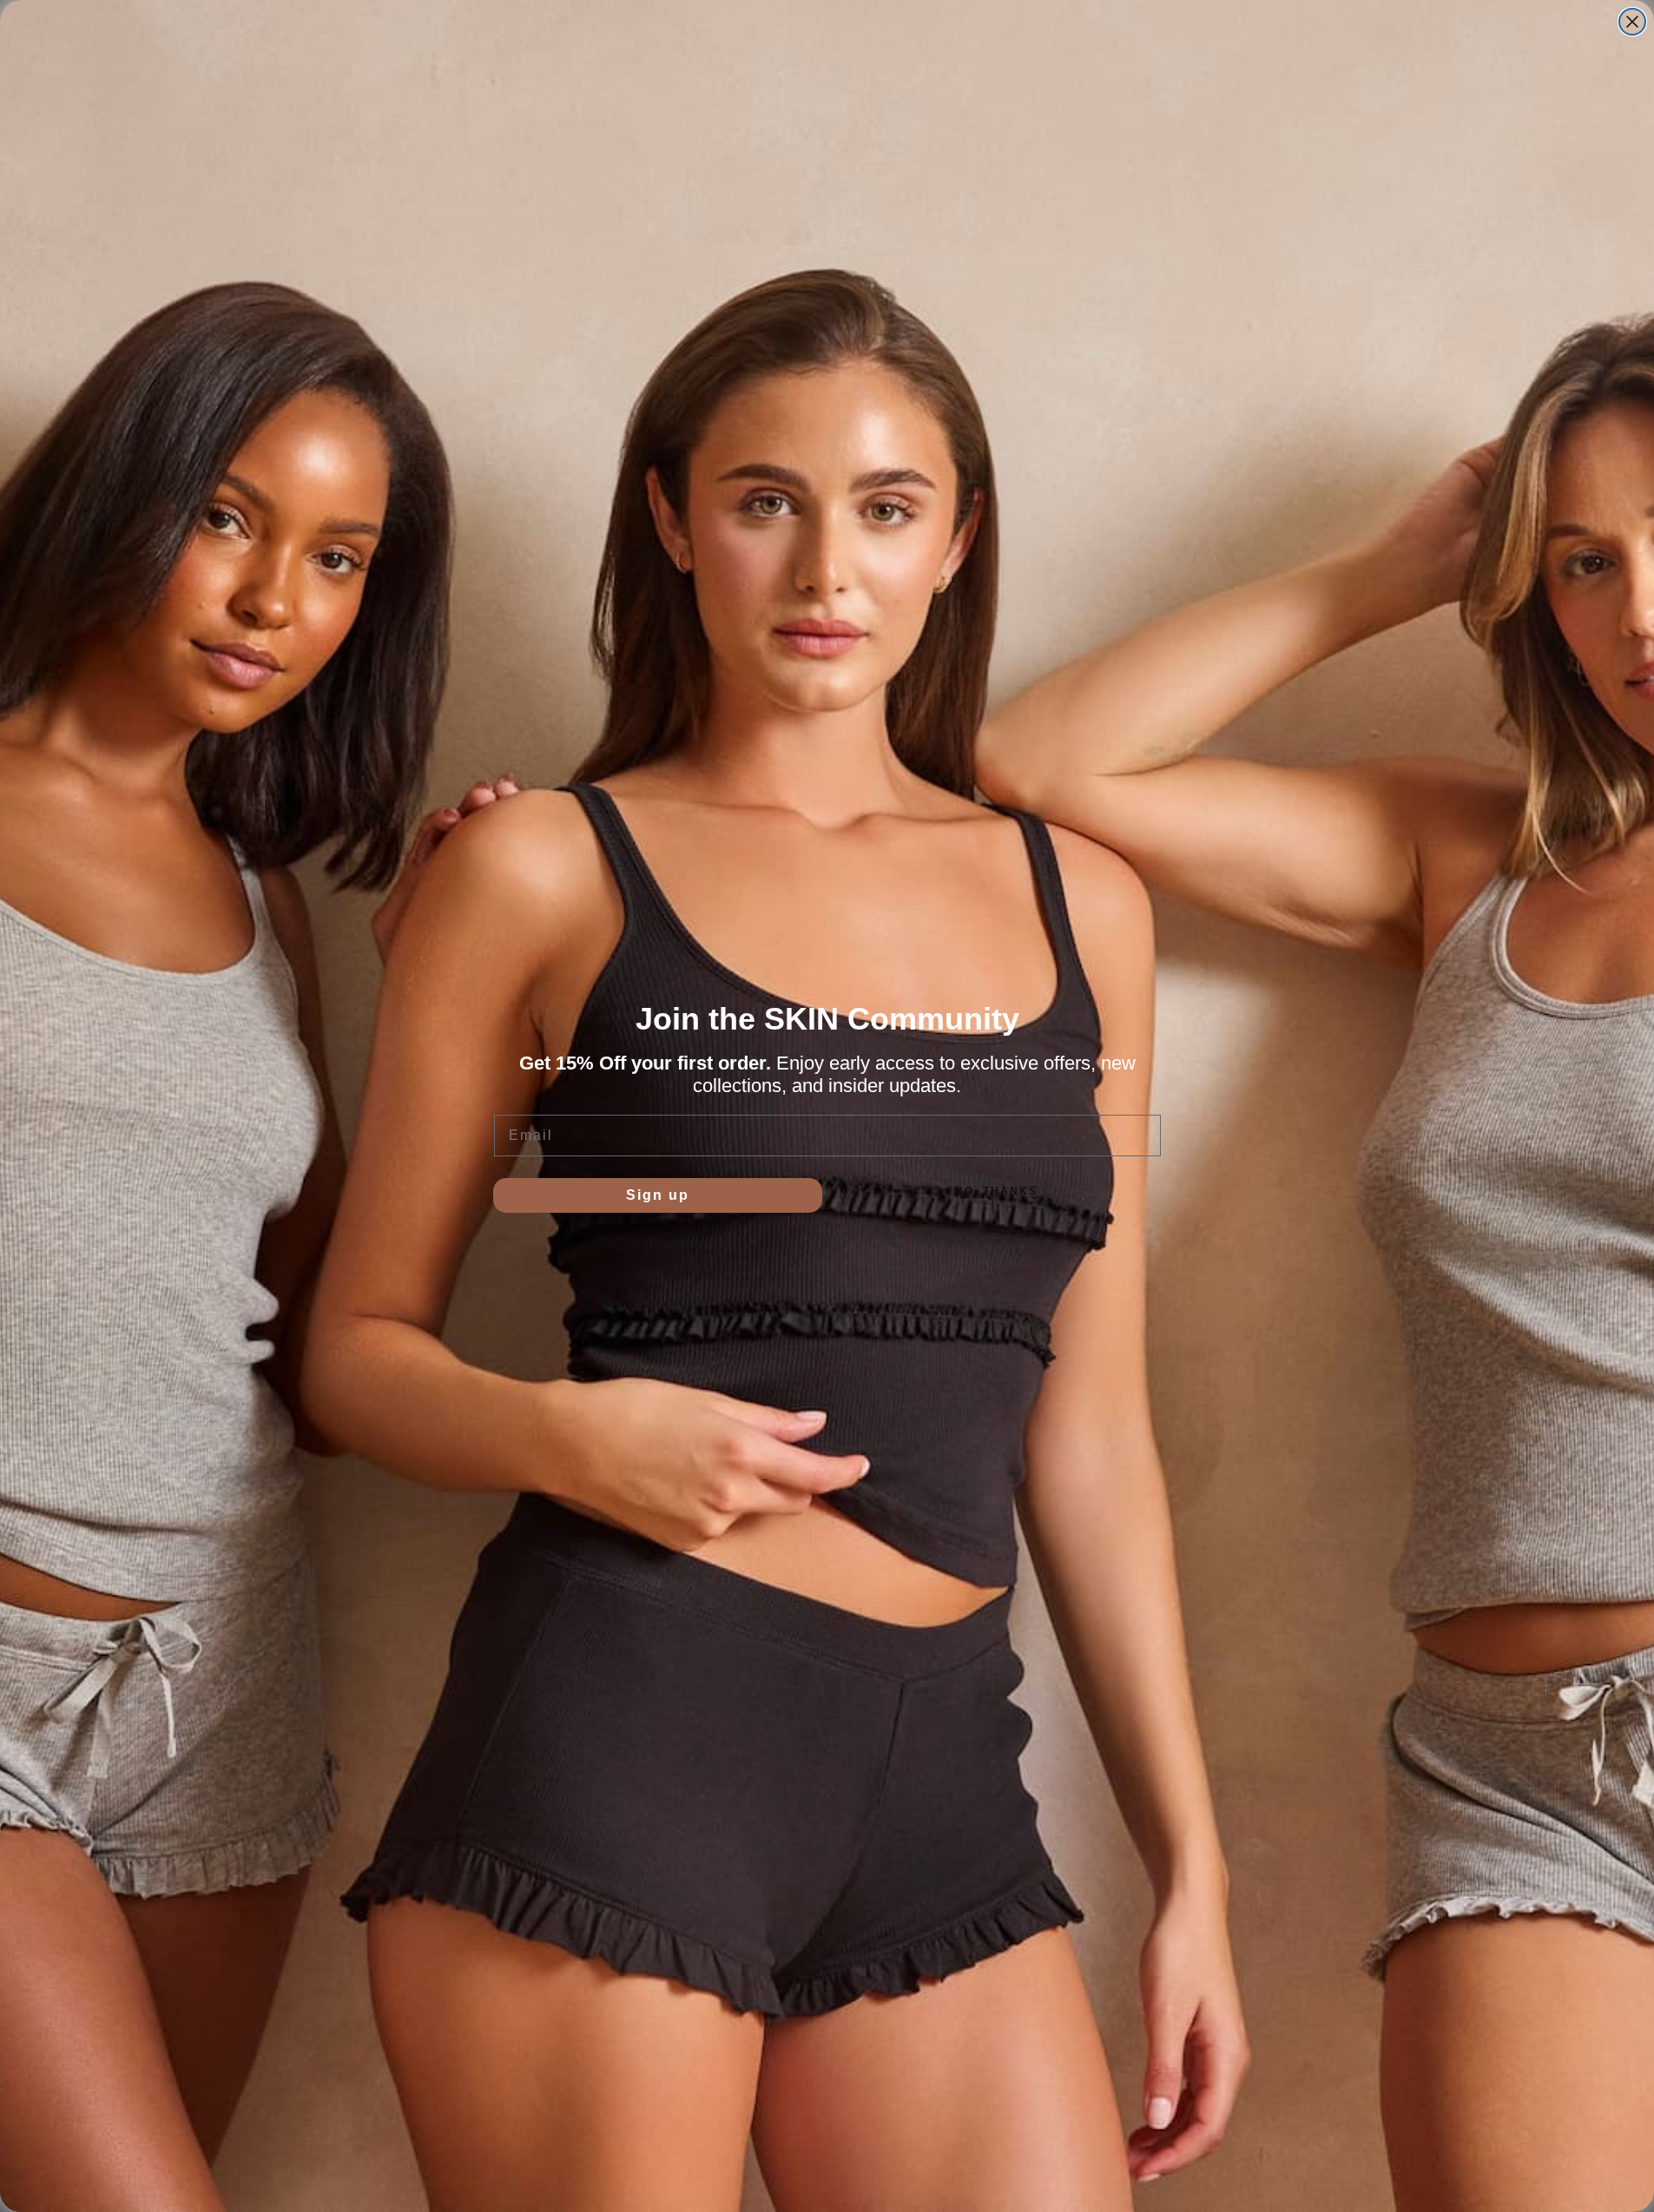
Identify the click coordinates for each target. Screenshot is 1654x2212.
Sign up (658, 1195)
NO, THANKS (996, 1191)
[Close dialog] (1632, 22)
